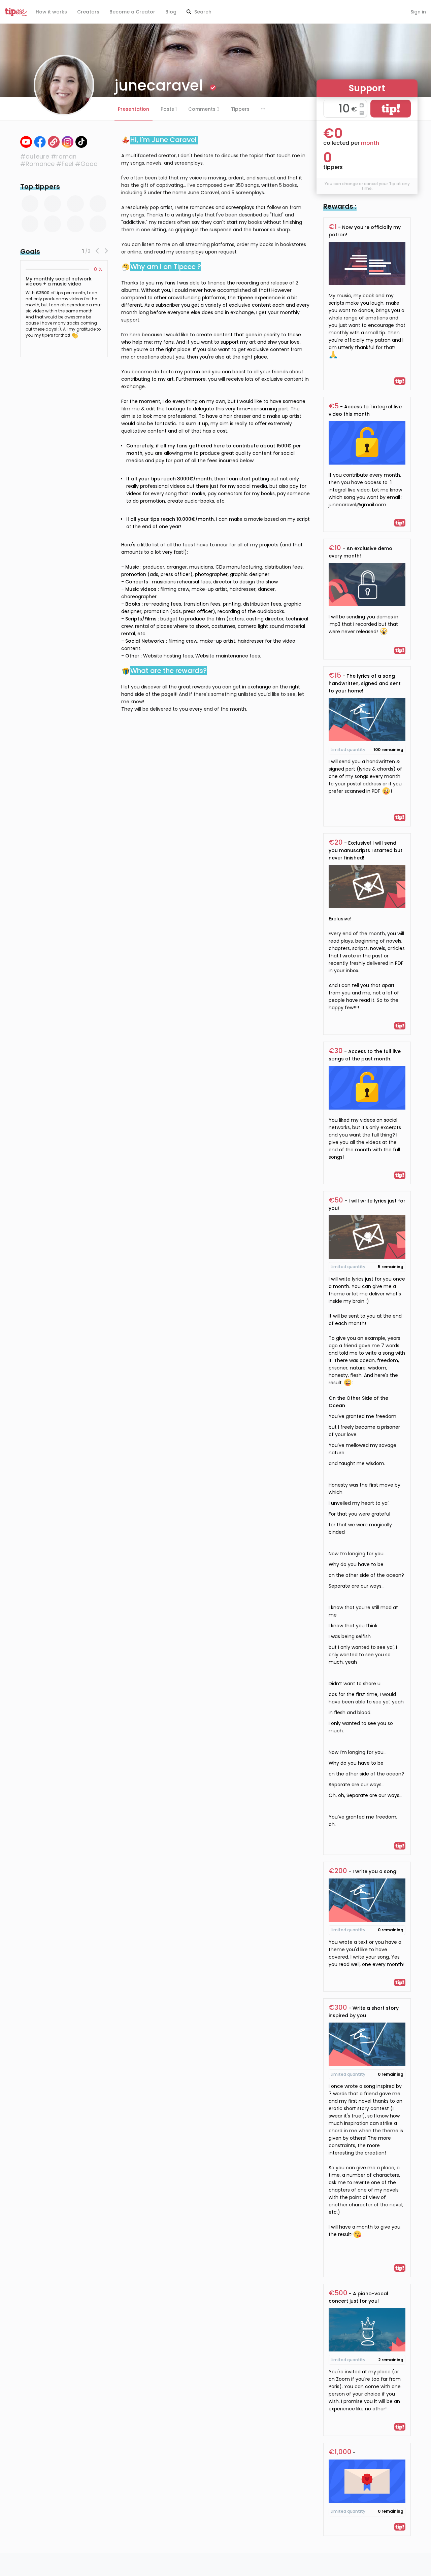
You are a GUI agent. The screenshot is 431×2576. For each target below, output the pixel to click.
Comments (204, 109)
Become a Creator (132, 12)
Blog (171, 12)
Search (202, 12)
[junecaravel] (81, 142)
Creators (88, 12)
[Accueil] (54, 142)
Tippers (240, 109)
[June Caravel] (26, 142)
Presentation (134, 109)
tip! (391, 109)
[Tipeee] (16, 12)
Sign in (418, 12)
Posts (169, 109)
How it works (51, 12)
